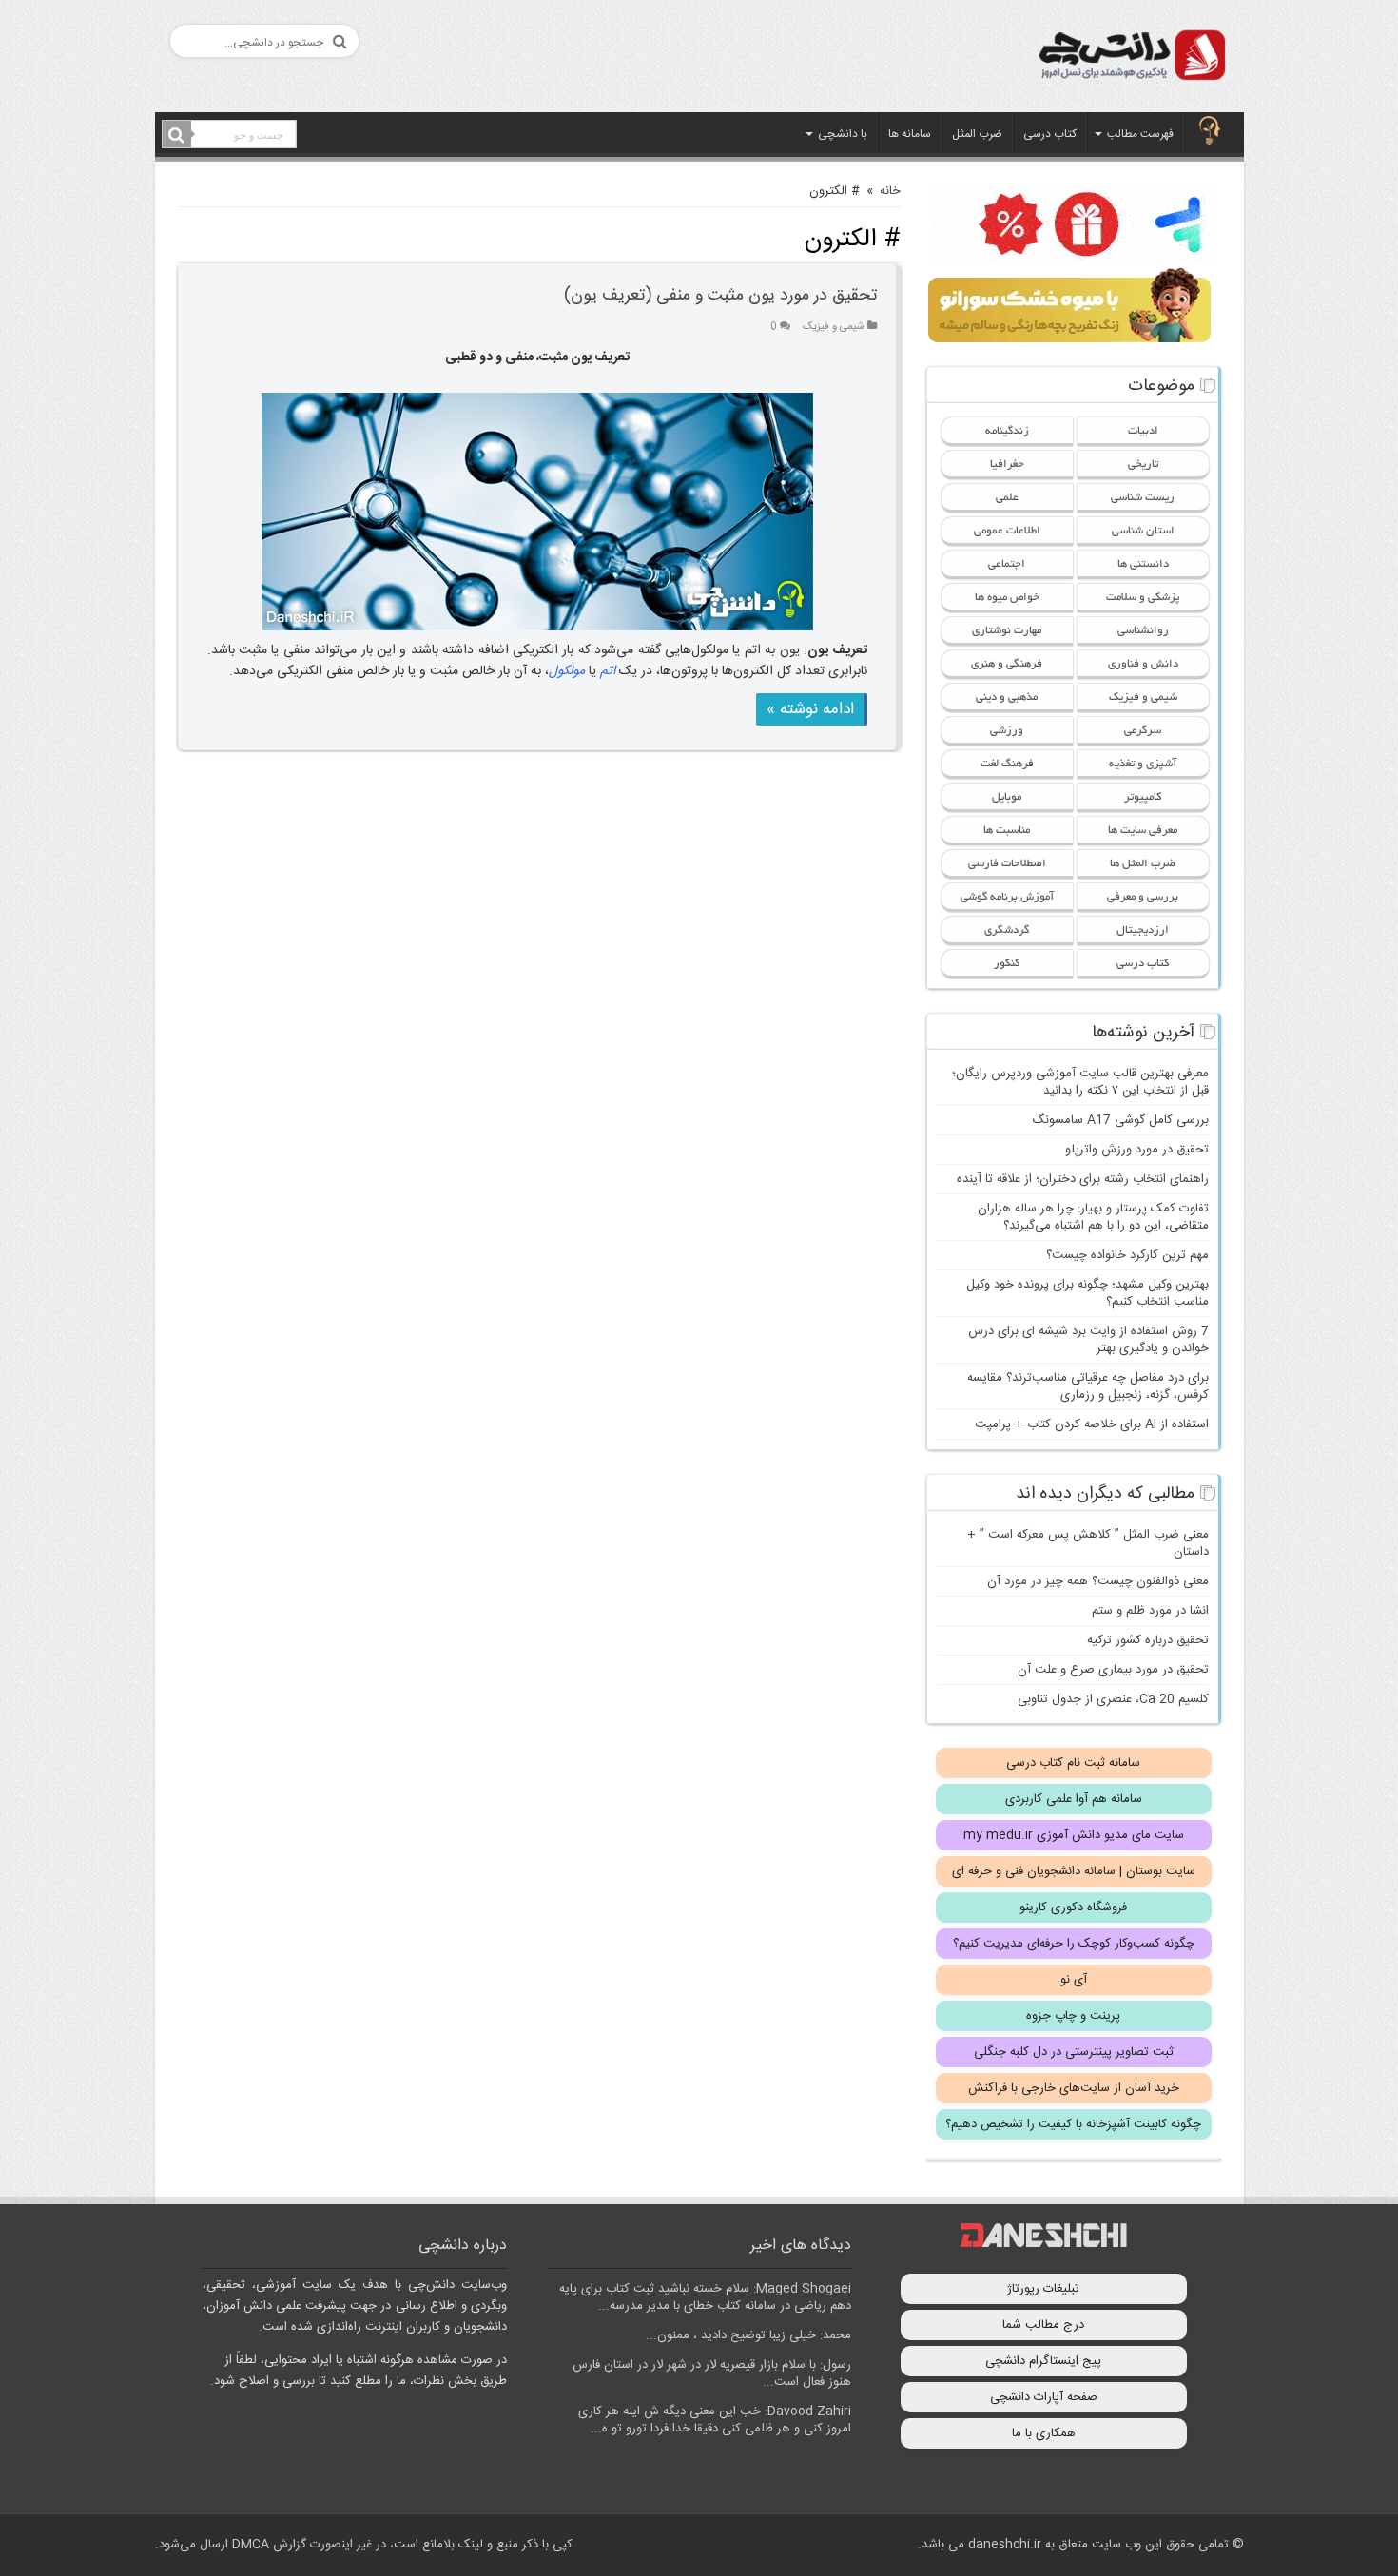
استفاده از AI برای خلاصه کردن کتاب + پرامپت (1092, 1424)
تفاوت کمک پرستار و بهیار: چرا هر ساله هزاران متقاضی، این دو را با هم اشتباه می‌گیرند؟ (1093, 1217)
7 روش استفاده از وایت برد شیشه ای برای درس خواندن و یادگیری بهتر (1088, 1340)
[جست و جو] (177, 135)
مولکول (567, 671)
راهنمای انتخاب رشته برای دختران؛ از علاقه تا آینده (1083, 1179)
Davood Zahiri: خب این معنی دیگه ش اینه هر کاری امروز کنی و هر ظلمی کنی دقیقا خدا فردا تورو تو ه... (715, 2420)
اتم (608, 671)
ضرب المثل (977, 134)
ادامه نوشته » (810, 709)
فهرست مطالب (1140, 134)
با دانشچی (843, 134)
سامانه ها (910, 134)
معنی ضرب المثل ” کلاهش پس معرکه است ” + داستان (1088, 1543)
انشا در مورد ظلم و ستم (1150, 1611)
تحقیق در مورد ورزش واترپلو (1137, 1150)
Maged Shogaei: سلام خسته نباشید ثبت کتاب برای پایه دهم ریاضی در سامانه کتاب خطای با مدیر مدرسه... (705, 2297)
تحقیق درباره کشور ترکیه (1148, 1640)
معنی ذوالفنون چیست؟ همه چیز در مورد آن (1098, 1581)
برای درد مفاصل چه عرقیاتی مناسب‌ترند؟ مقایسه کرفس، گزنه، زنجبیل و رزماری (1088, 1386)
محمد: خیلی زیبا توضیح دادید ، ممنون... (748, 2335)
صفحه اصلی (1210, 132)
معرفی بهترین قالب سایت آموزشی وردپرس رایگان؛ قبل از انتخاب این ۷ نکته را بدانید (1080, 1082)
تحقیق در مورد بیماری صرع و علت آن (1113, 1670)
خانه (890, 191)
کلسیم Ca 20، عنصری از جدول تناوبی (1113, 1699)
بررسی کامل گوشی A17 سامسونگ (1120, 1120)
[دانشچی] (1131, 58)
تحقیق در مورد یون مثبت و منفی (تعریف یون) (720, 296)
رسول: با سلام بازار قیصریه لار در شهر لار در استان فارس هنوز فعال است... (712, 2373)
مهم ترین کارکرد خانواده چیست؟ (1127, 1255)
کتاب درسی (1050, 134)
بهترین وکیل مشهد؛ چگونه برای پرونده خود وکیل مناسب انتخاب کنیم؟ (1087, 1293)
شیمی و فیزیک (834, 327)
